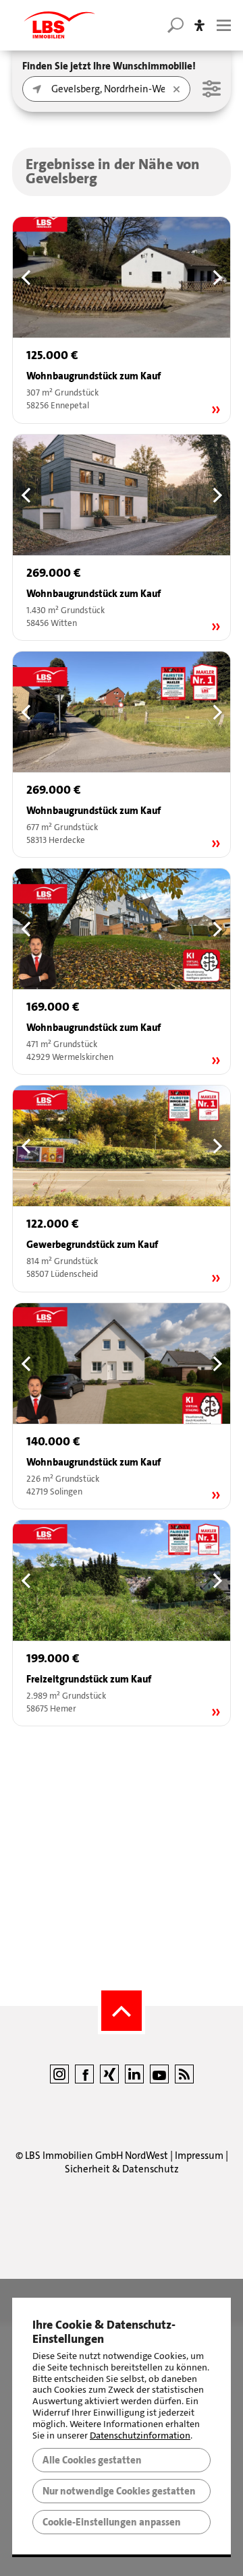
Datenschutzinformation (140, 2436)
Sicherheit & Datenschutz (122, 2169)
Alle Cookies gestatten (92, 2460)
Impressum (199, 2156)
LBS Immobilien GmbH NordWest (97, 2156)
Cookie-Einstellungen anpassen (112, 2522)
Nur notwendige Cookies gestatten (119, 2491)
